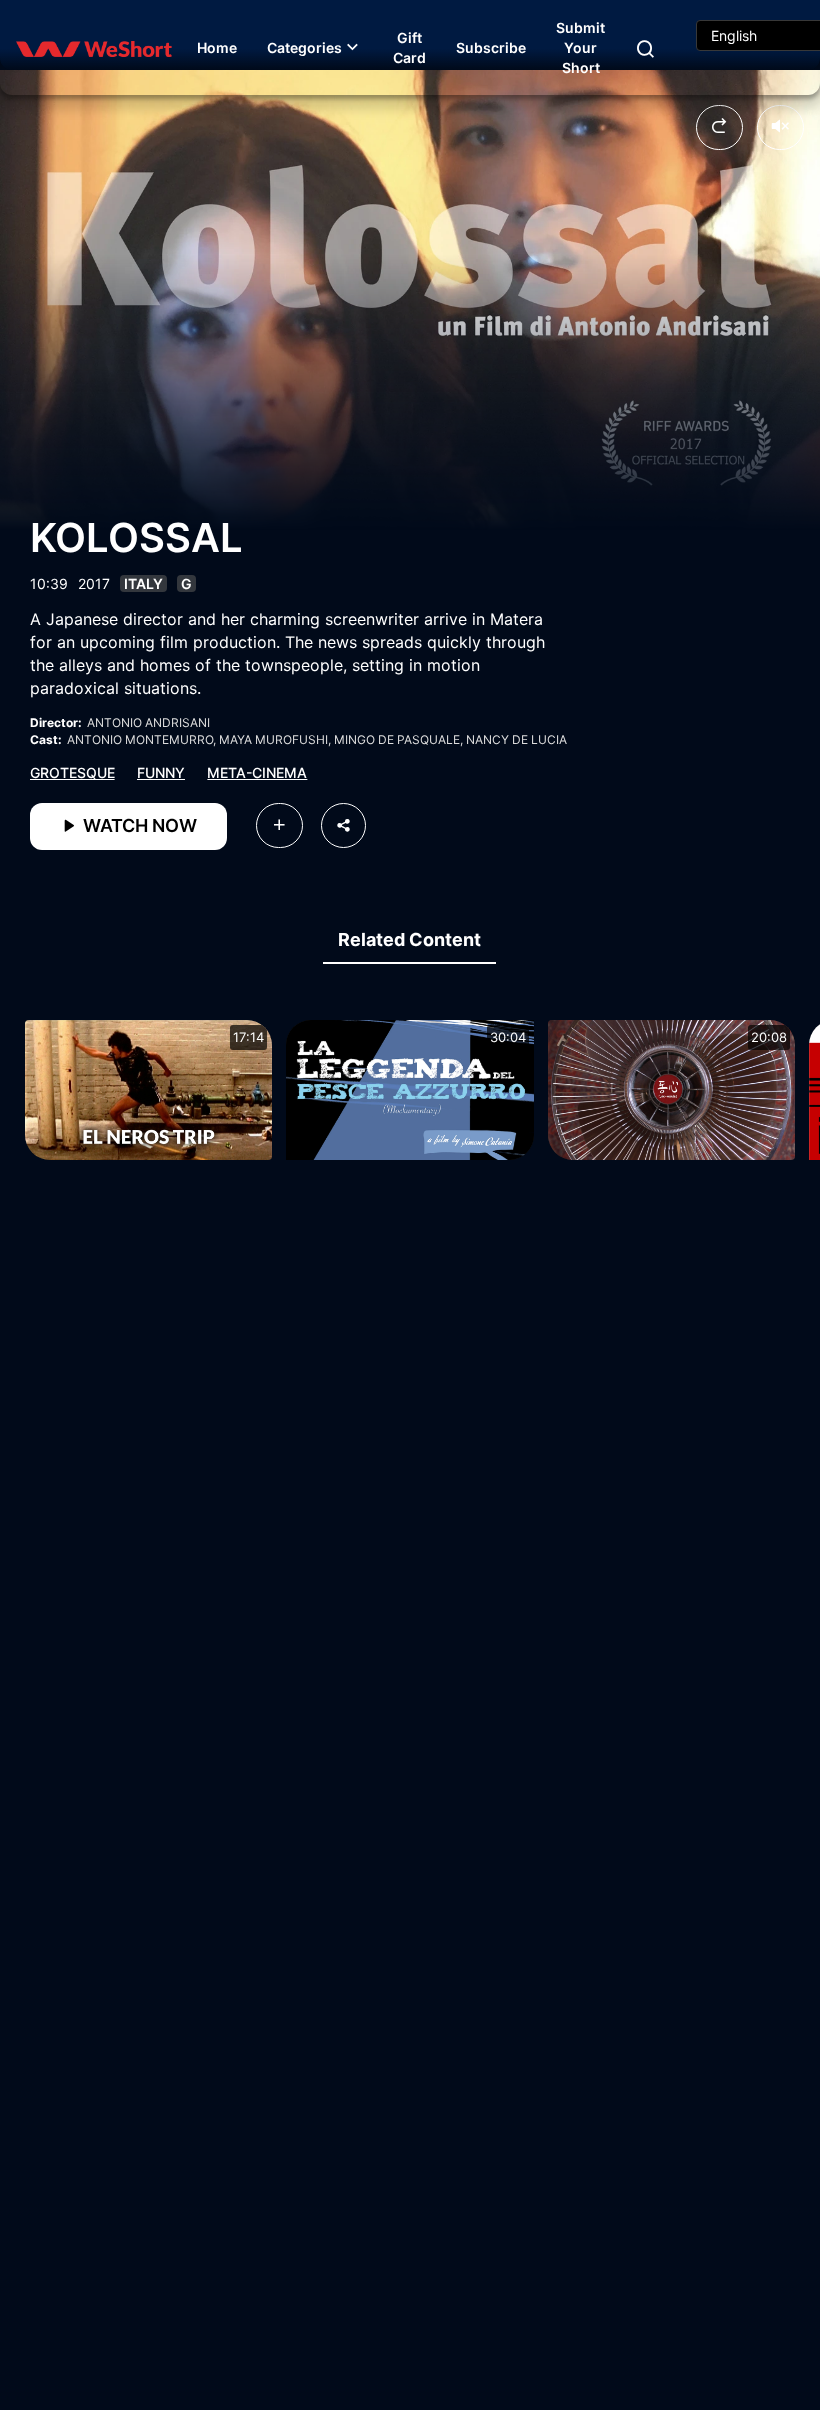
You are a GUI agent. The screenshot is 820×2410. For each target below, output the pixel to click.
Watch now (138, 825)
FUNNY (161, 772)
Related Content (409, 939)
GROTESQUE (72, 772)
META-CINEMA (257, 772)
